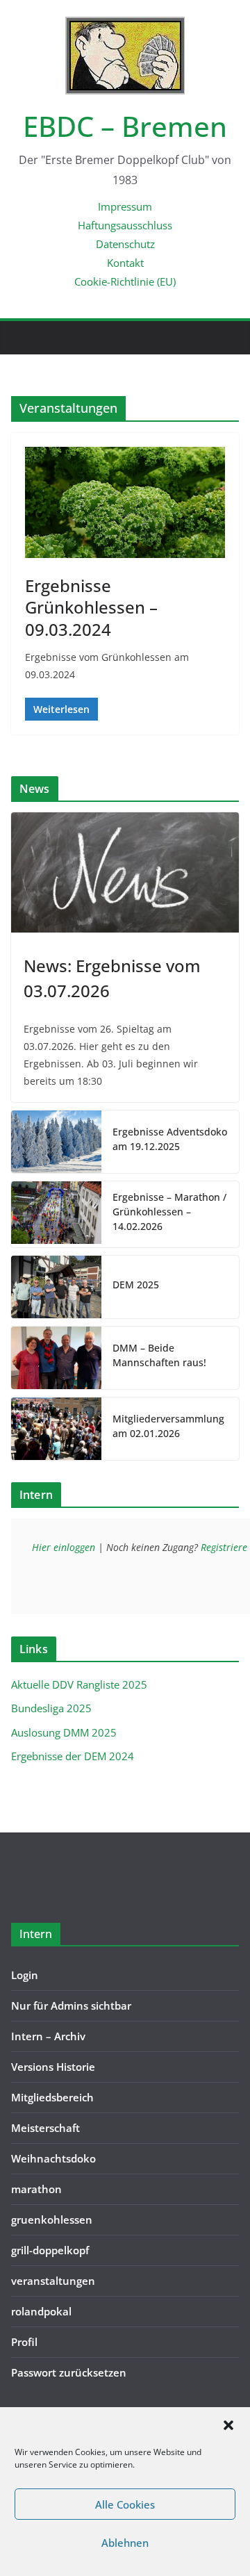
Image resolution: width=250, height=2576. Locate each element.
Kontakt (125, 263)
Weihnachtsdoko (53, 2158)
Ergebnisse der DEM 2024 (73, 1756)
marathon (36, 2189)
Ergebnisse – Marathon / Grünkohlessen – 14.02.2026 (169, 1212)
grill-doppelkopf (50, 2250)
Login (25, 1975)
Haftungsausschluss (125, 225)
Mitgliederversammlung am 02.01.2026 (168, 1426)
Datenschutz (125, 244)
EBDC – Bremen (125, 126)
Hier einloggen (64, 1547)
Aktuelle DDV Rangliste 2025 (79, 1684)
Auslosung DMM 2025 (64, 1732)
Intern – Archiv (48, 2036)
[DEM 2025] (56, 1287)
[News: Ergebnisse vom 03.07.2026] (125, 872)
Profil (24, 2342)
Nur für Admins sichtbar (71, 2005)
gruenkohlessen (52, 2220)
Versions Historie (53, 2067)
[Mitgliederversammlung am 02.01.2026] (56, 1429)
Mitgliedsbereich (52, 2097)
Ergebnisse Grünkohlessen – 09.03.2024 (91, 607)
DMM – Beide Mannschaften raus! (159, 1355)
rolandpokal (41, 2311)
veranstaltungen (53, 2281)
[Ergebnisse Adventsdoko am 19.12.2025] (56, 1142)
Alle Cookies (125, 2504)
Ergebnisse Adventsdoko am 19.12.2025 (170, 1139)
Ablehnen (125, 2543)
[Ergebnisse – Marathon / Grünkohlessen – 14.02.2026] (56, 1214)
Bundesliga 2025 (51, 1708)
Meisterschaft (45, 2128)
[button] (228, 2425)
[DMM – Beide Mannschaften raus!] (56, 1358)
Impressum (125, 206)
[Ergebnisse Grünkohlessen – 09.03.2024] (125, 502)
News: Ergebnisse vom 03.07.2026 (112, 978)
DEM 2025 (136, 1285)
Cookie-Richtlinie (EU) (125, 281)
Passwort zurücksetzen (69, 2372)
